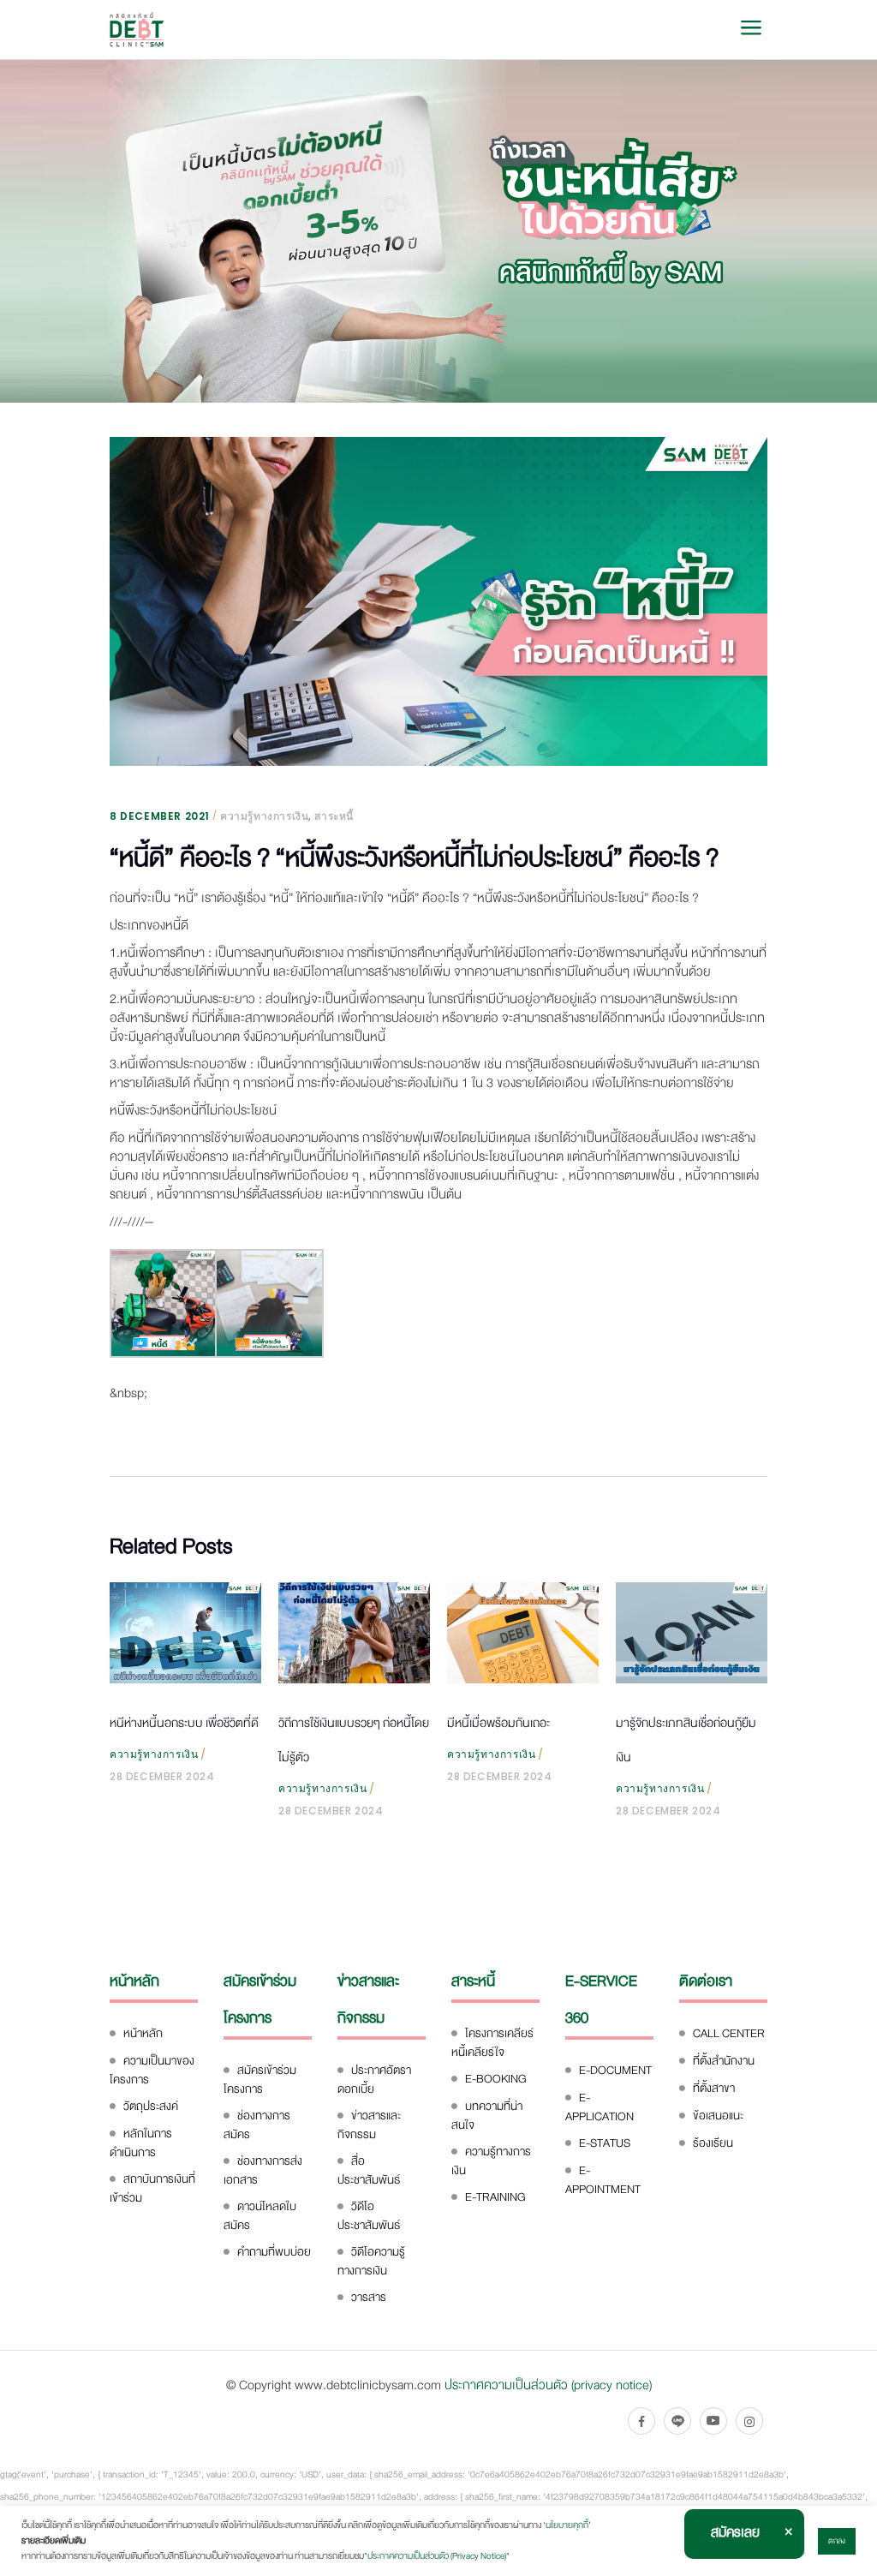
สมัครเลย (735, 2532)
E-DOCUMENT (615, 2070)
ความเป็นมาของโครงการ (152, 2070)
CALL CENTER (729, 2033)
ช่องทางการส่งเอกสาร (263, 2170)
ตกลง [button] (837, 2541)
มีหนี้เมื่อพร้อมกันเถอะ (498, 1723)
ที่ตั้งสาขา (714, 2088)
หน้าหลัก (143, 2033)
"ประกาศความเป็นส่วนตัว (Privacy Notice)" (437, 2556)
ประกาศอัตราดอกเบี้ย (374, 2080)
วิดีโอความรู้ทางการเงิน (371, 2261)
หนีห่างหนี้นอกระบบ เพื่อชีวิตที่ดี (184, 1723)
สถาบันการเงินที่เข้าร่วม (152, 2188)
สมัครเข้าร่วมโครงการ (260, 2080)
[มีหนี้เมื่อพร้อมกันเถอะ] (523, 1633)
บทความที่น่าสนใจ (487, 2116)
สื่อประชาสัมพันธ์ (369, 2170)
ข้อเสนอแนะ (718, 2116)
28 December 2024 (162, 1776)
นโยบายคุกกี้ (567, 2525)
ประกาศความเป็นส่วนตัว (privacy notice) (548, 2385)
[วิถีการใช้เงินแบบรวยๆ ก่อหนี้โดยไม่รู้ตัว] (354, 1633)
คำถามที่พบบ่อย (274, 2252)
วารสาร (369, 2297)
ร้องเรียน (713, 2143)
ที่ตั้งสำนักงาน (724, 2061)
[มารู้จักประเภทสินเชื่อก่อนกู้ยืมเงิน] (692, 1633)
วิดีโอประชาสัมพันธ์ (369, 2216)
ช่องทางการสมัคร (257, 2125)
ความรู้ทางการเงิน (264, 816)
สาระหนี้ (334, 816)
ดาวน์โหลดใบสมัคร (260, 2216)
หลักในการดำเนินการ (141, 2143)
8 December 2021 (160, 816)
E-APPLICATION (600, 2107)
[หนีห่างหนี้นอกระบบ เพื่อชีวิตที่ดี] (185, 1633)
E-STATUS (605, 2143)
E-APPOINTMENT (603, 2180)
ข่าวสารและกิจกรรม (369, 2125)
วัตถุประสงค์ (151, 2106)
